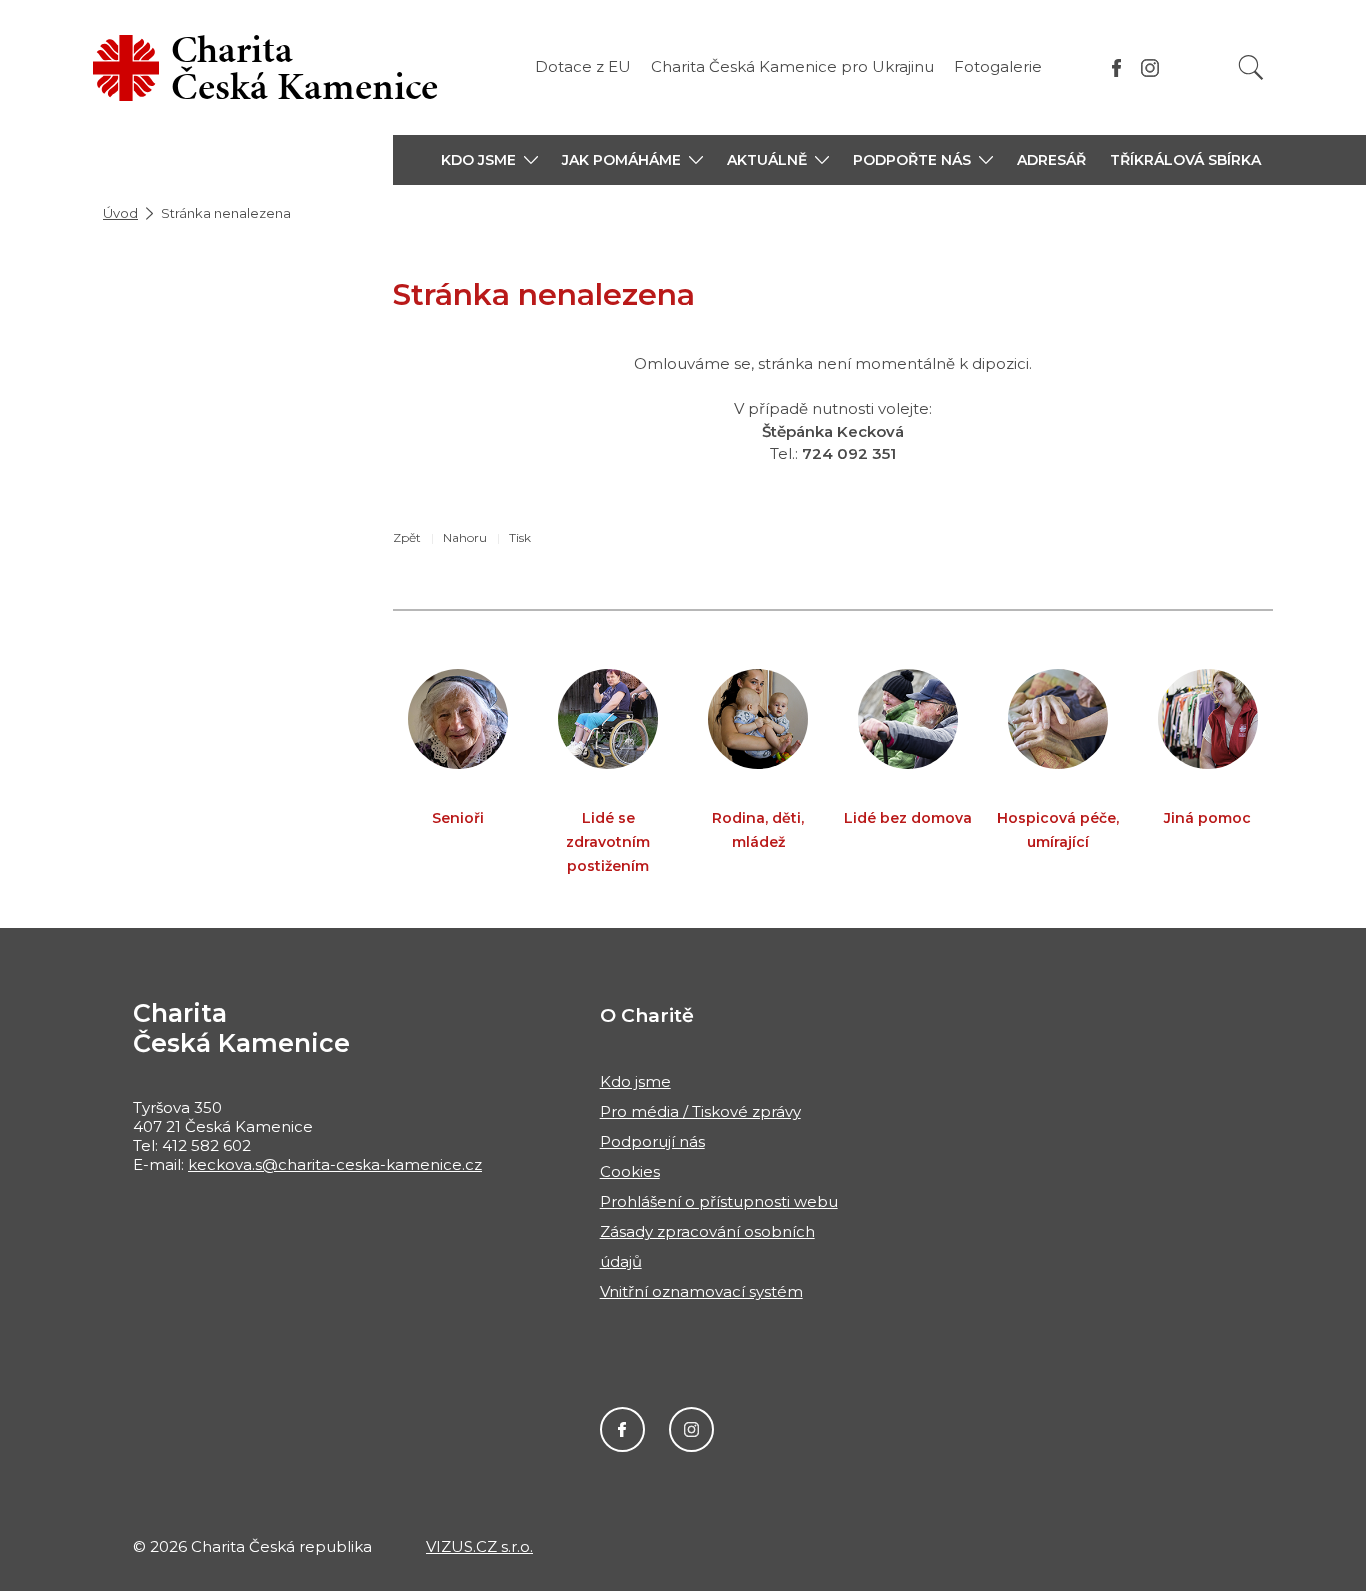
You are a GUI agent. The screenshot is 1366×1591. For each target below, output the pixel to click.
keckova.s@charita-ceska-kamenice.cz (335, 1164)
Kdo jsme (635, 1081)
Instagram (691, 1429)
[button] (489, 160)
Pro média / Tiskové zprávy (700, 1111)
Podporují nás (652, 1141)
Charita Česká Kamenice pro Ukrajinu (792, 66)
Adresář (1051, 160)
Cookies (630, 1171)
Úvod (120, 213)
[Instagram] (1150, 67)
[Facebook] (1116, 67)
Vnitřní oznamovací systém (701, 1291)
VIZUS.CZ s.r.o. (479, 1546)
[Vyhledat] (1251, 67)
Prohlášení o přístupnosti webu (719, 1201)
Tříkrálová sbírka (1185, 160)
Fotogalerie (998, 66)
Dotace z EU (583, 66)
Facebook (622, 1429)
